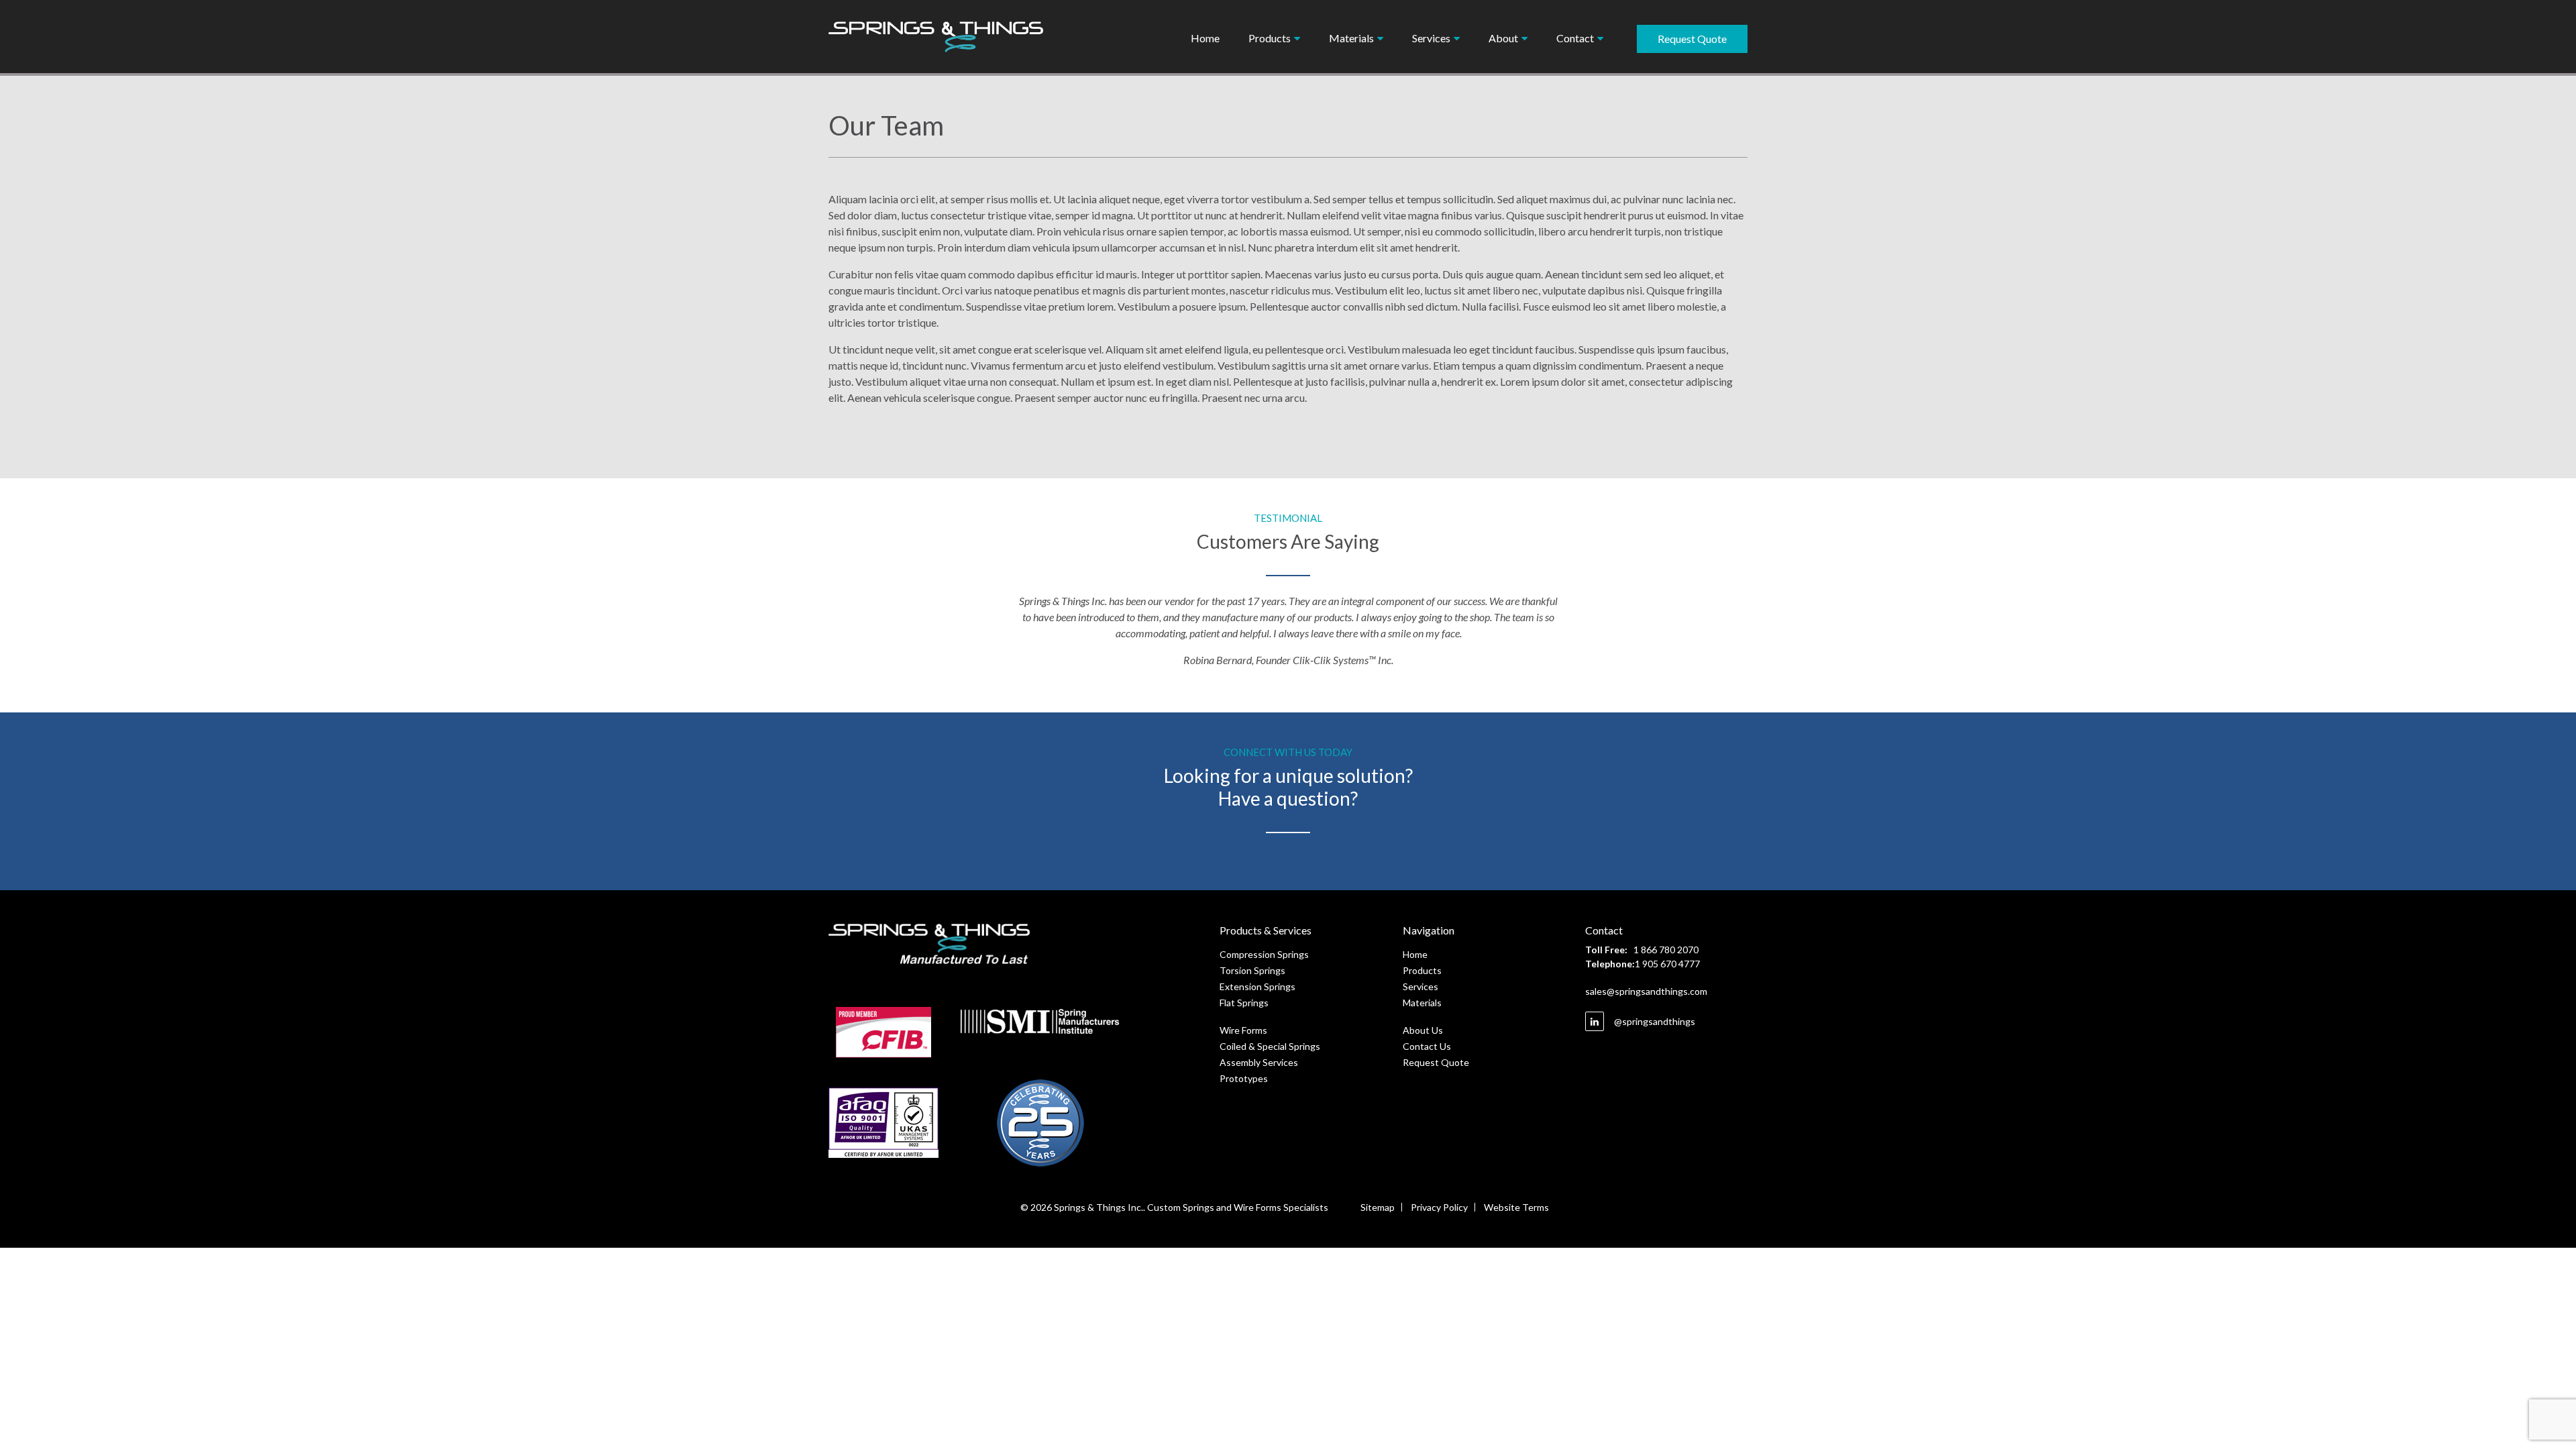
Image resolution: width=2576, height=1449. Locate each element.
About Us (1423, 1030)
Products (1422, 970)
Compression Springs (1264, 954)
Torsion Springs (1252, 970)
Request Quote (1692, 39)
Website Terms (1516, 1207)
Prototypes (1244, 1078)
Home (1205, 38)
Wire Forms (1243, 1030)
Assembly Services (1259, 1062)
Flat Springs (1244, 1003)
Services (1420, 986)
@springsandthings (1654, 1021)
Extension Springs (1257, 986)
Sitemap (1378, 1207)
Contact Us (1427, 1046)
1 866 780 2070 (1666, 950)
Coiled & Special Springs (1270, 1046)
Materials (1422, 1003)
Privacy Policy (1439, 1207)
